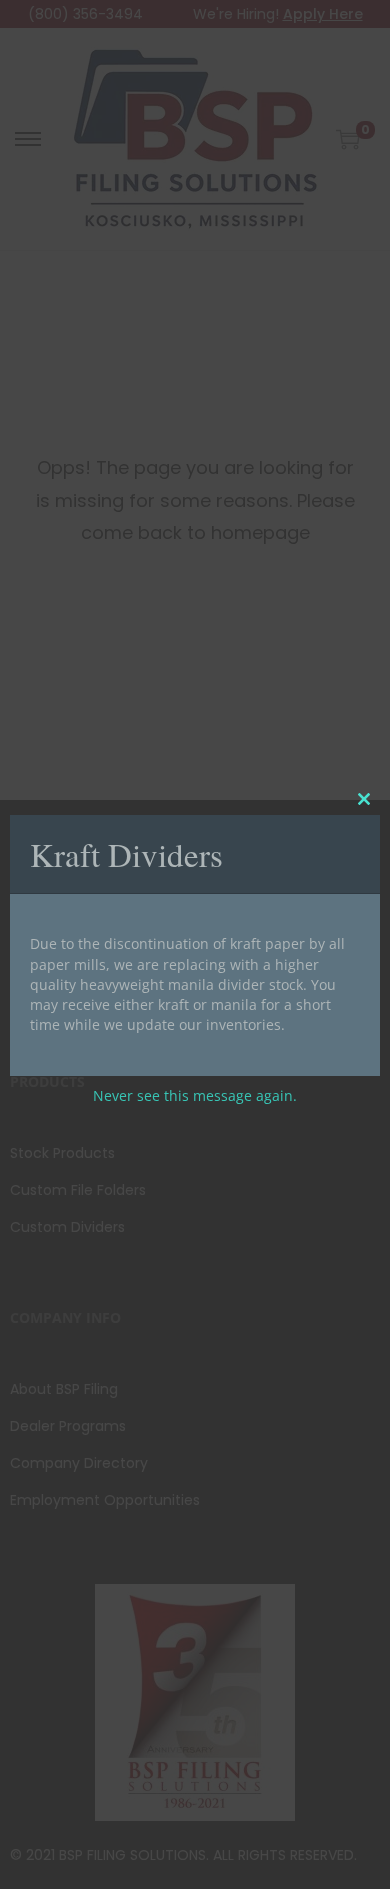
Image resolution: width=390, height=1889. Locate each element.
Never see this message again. (195, 1095)
